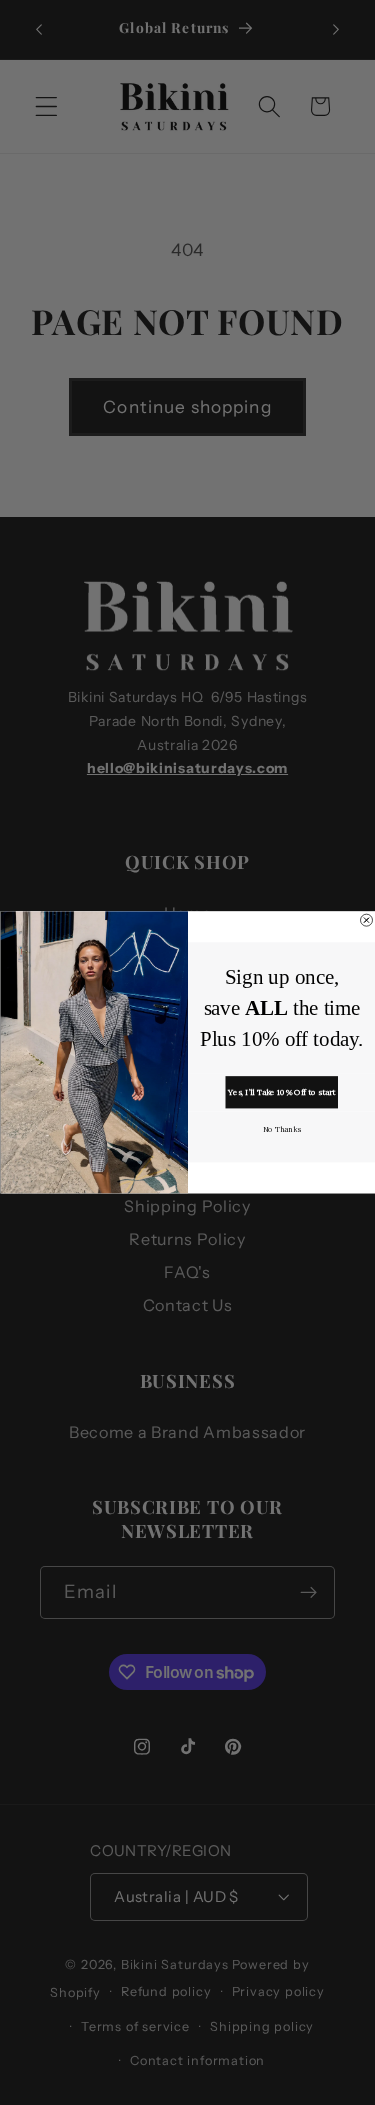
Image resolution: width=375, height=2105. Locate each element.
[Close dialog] (366, 920)
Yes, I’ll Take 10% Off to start (281, 1092)
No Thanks (281, 1128)
